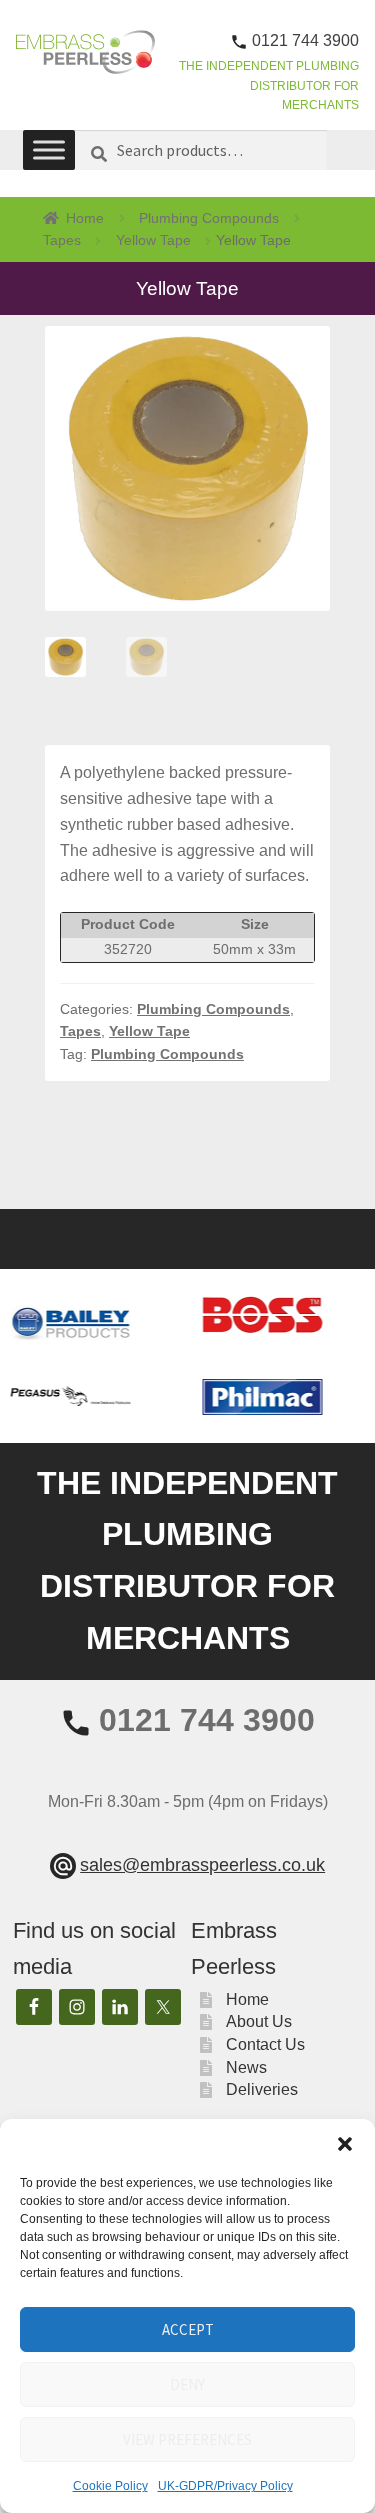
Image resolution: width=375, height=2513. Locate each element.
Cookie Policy (110, 2486)
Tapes (62, 240)
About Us (259, 2021)
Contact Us (265, 2044)
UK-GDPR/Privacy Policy (225, 2486)
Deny (187, 2384)
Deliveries (262, 2089)
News (246, 2067)
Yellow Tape (153, 240)
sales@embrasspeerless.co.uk (202, 1865)
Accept (188, 2329)
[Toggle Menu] (49, 149)
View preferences (187, 2439)
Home (85, 218)
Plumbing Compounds (209, 218)
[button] (345, 2144)
